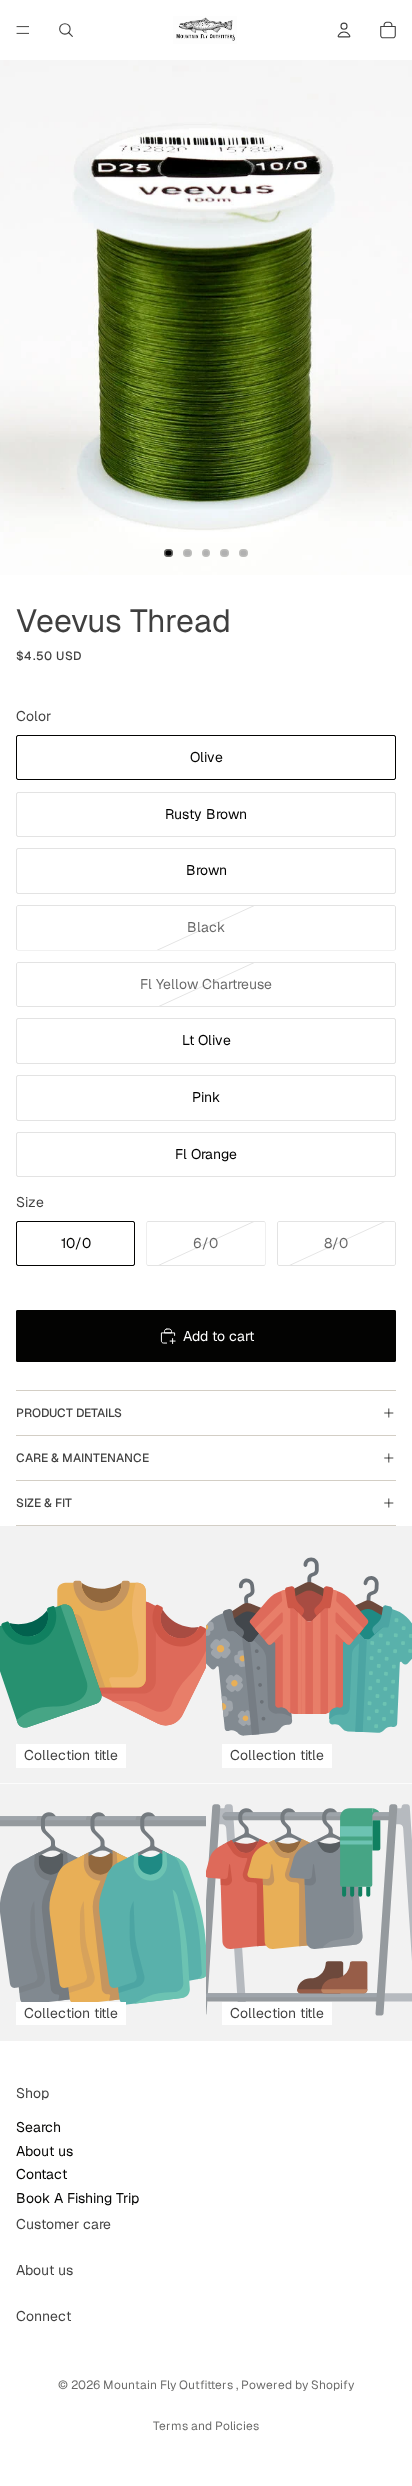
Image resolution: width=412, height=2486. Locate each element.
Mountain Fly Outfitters (169, 2385)
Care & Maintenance (82, 1458)
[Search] (66, 30)
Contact (41, 2175)
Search (38, 2128)
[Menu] (23, 30)
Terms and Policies (206, 2426)
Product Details (69, 1413)
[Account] (344, 30)
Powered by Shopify (297, 2385)
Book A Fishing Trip (77, 2198)
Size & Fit (44, 1503)
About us (44, 2151)
